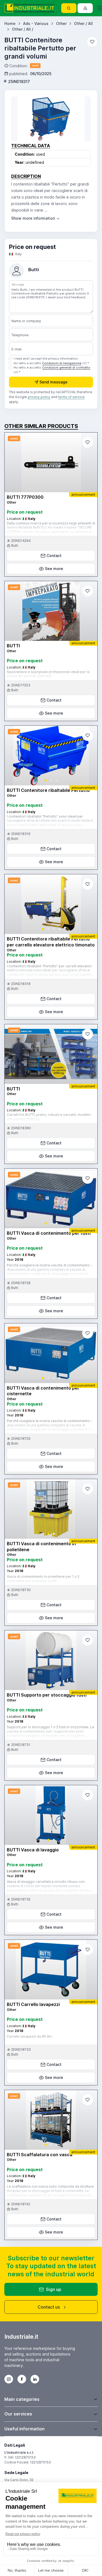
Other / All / (23, 29)
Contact (54, 556)
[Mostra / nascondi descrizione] (36, 218)
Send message (53, 382)
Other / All (83, 23)
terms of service (71, 397)
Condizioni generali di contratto (66, 367)
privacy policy (39, 397)
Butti (34, 270)
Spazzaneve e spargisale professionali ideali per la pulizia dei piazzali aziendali (48, 674)
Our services (18, 2414)
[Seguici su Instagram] (9, 2379)
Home (10, 23)
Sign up (54, 2289)
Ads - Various (36, 23)
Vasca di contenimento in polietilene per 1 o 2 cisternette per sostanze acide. (43, 1579)
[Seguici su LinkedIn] (35, 2379)
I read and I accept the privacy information (46, 359)
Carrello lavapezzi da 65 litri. (30, 2036)
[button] (46, 780)
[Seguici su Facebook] (22, 2379)
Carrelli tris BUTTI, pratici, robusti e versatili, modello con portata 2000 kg (49, 1117)
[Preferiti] (92, 42)
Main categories (22, 2399)
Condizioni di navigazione (62, 363)
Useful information (24, 2429)
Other (61, 23)
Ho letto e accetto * (51, 363)
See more (54, 569)
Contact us (49, 2307)
